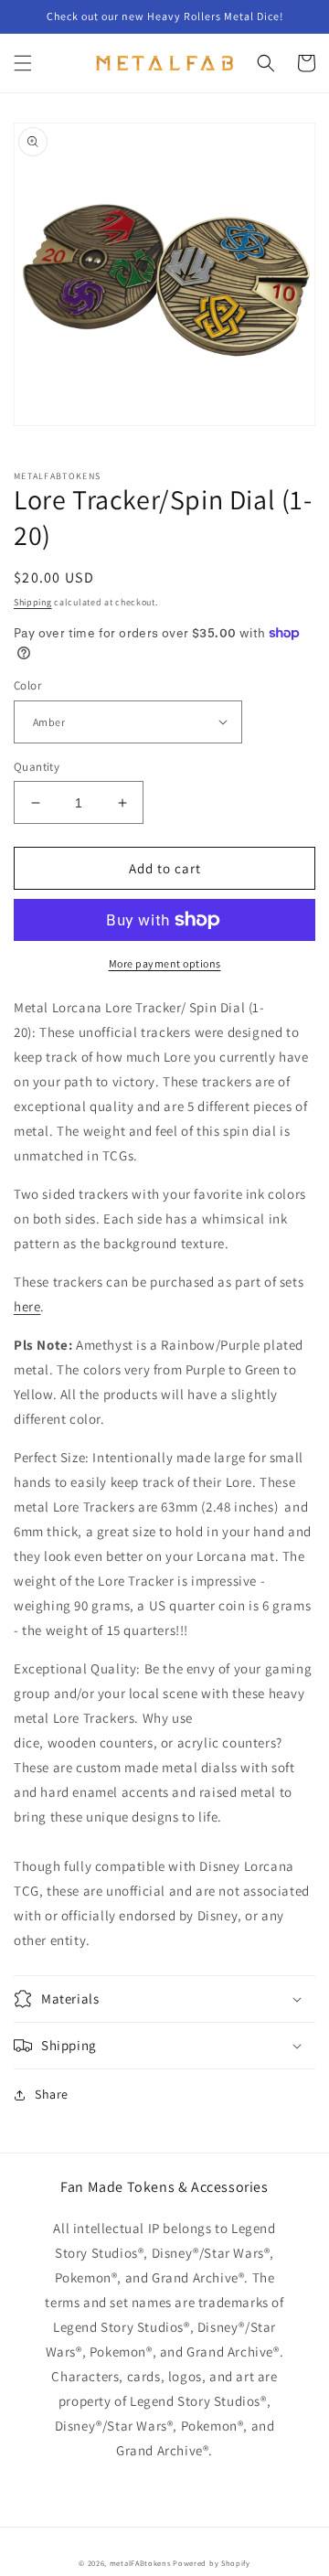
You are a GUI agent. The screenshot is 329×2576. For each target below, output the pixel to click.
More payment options (165, 963)
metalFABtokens (140, 2563)
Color (27, 685)
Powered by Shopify (212, 2563)
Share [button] (52, 2094)
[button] (23, 63)
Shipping (33, 602)
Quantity (37, 767)
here (27, 1306)
